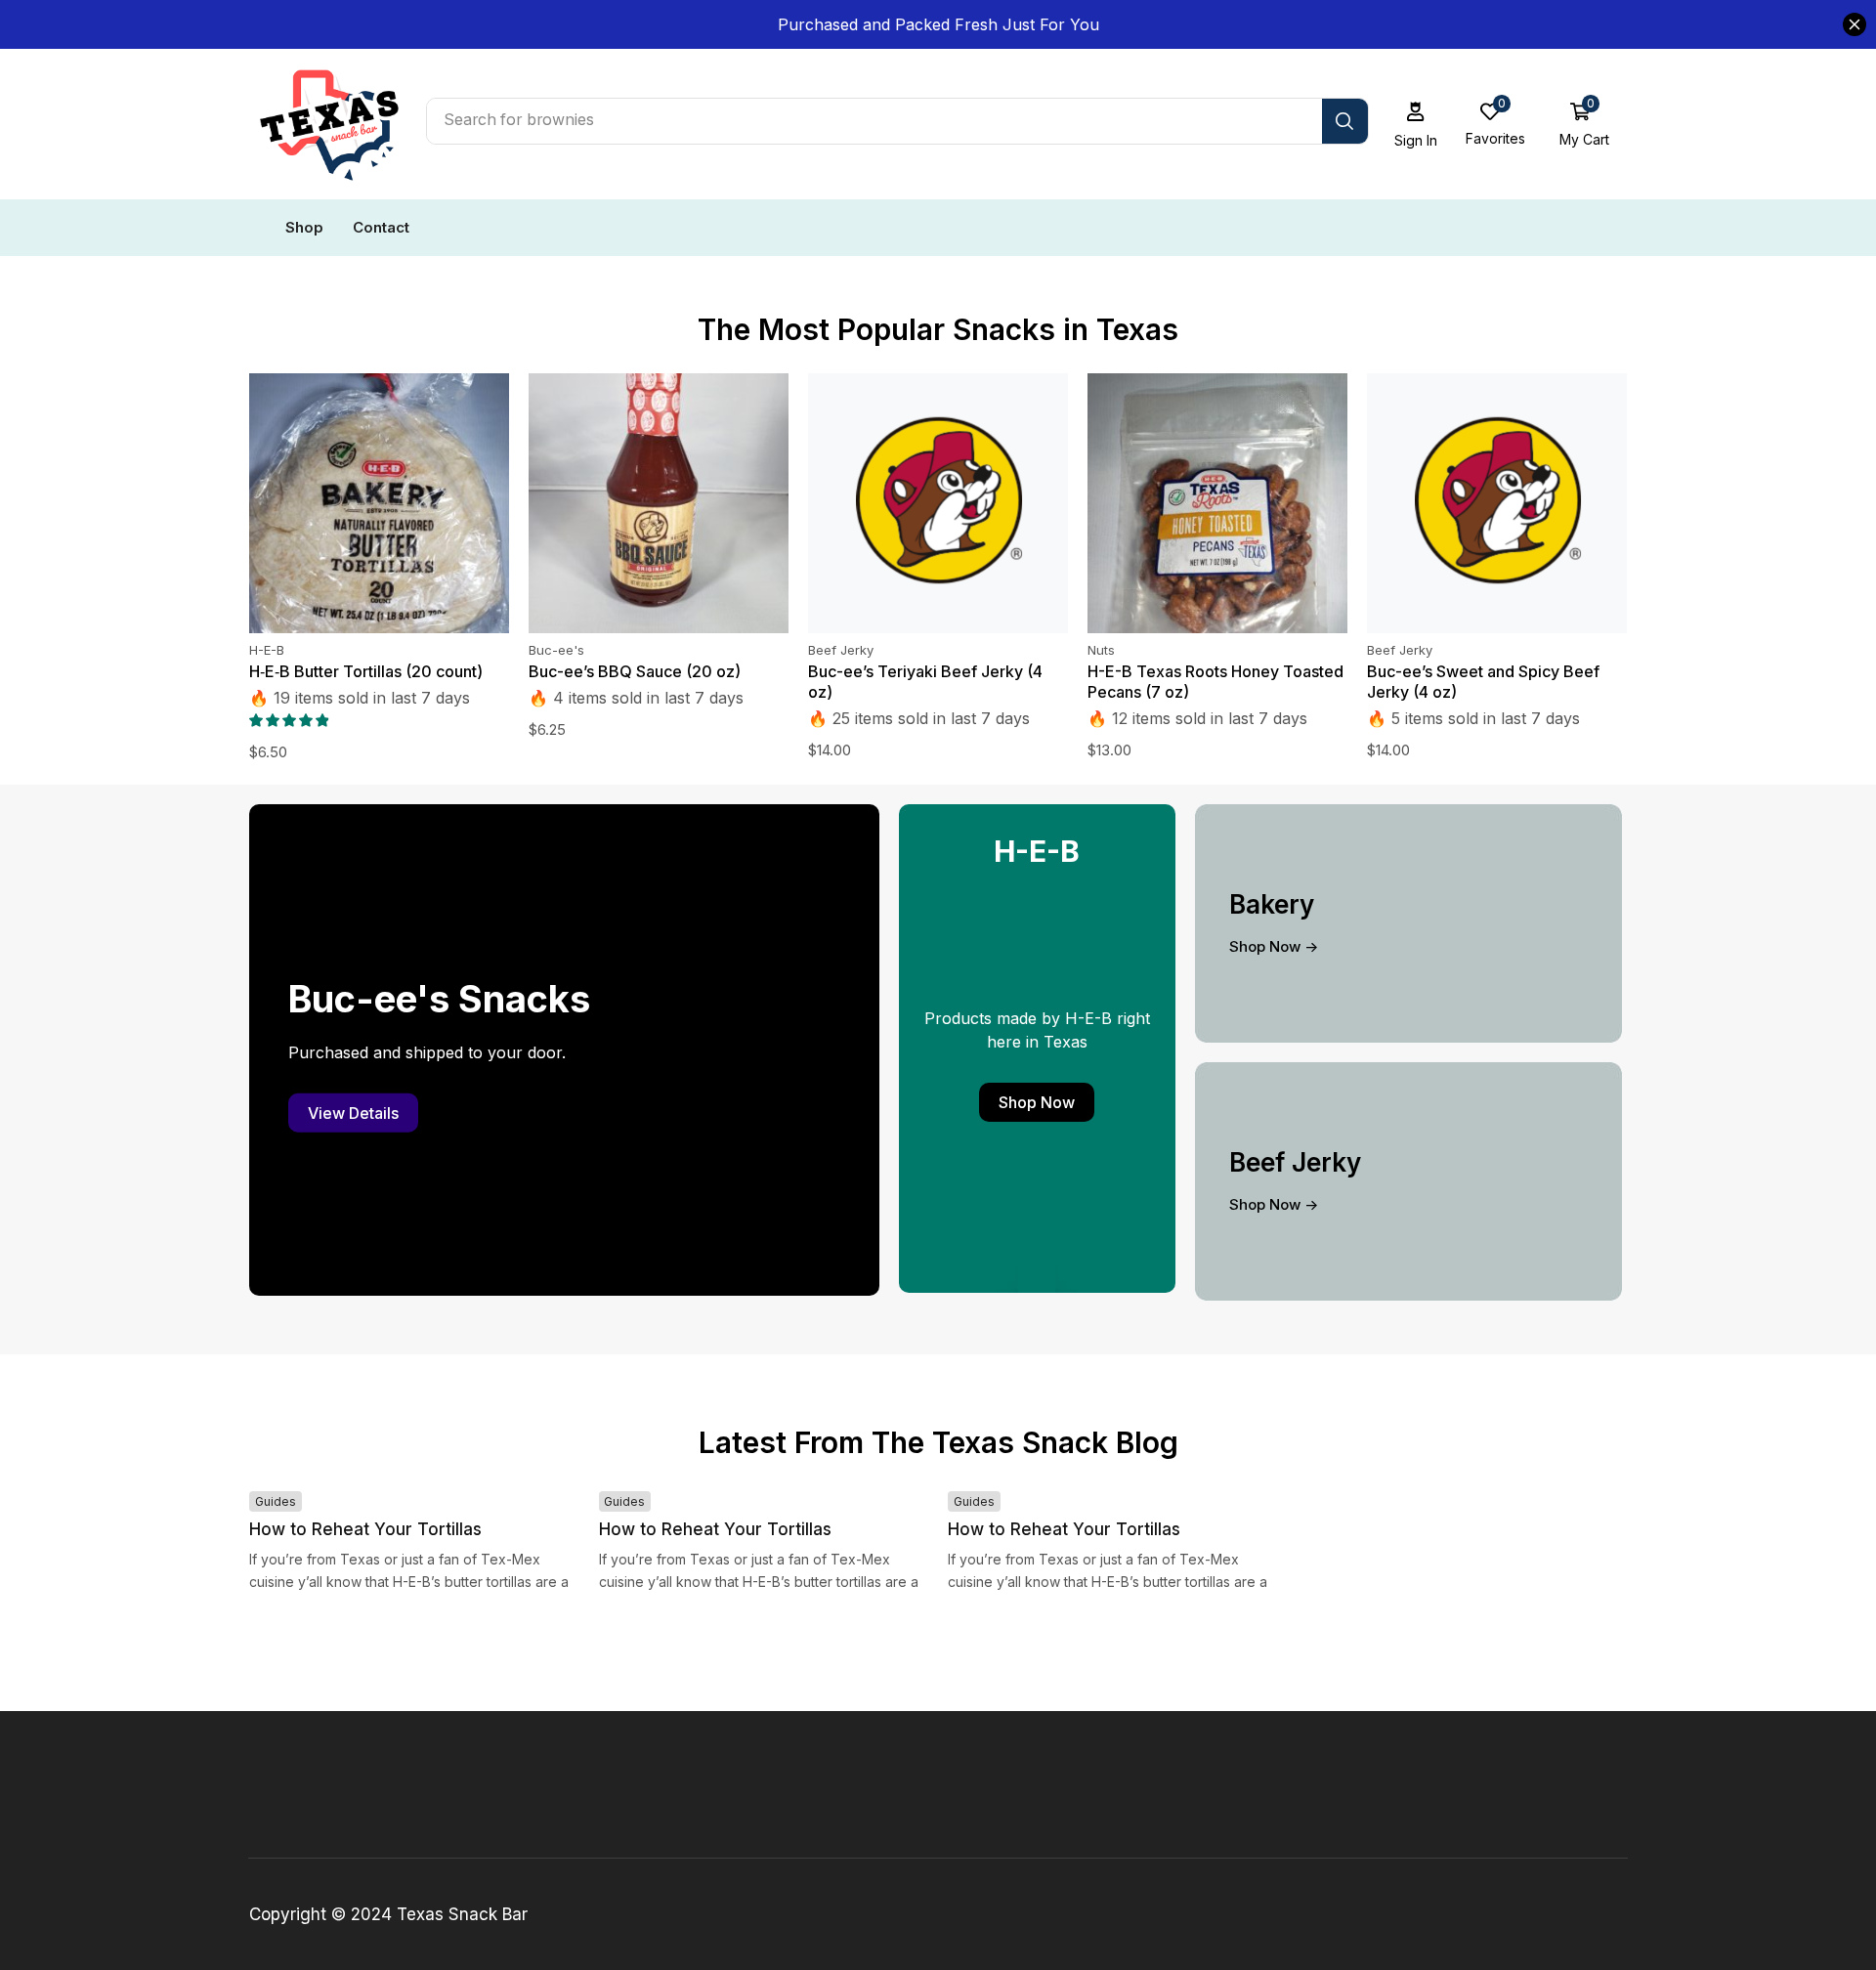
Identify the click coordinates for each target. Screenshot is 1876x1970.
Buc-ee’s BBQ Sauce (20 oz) (635, 671)
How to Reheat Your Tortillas (365, 1529)
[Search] (1345, 121)
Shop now (1037, 1102)
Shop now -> (1274, 946)
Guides (276, 1501)
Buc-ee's (556, 650)
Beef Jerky (841, 650)
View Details (353, 1113)
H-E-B (267, 650)
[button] (1416, 125)
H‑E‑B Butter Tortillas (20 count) (366, 671)
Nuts (1101, 650)
